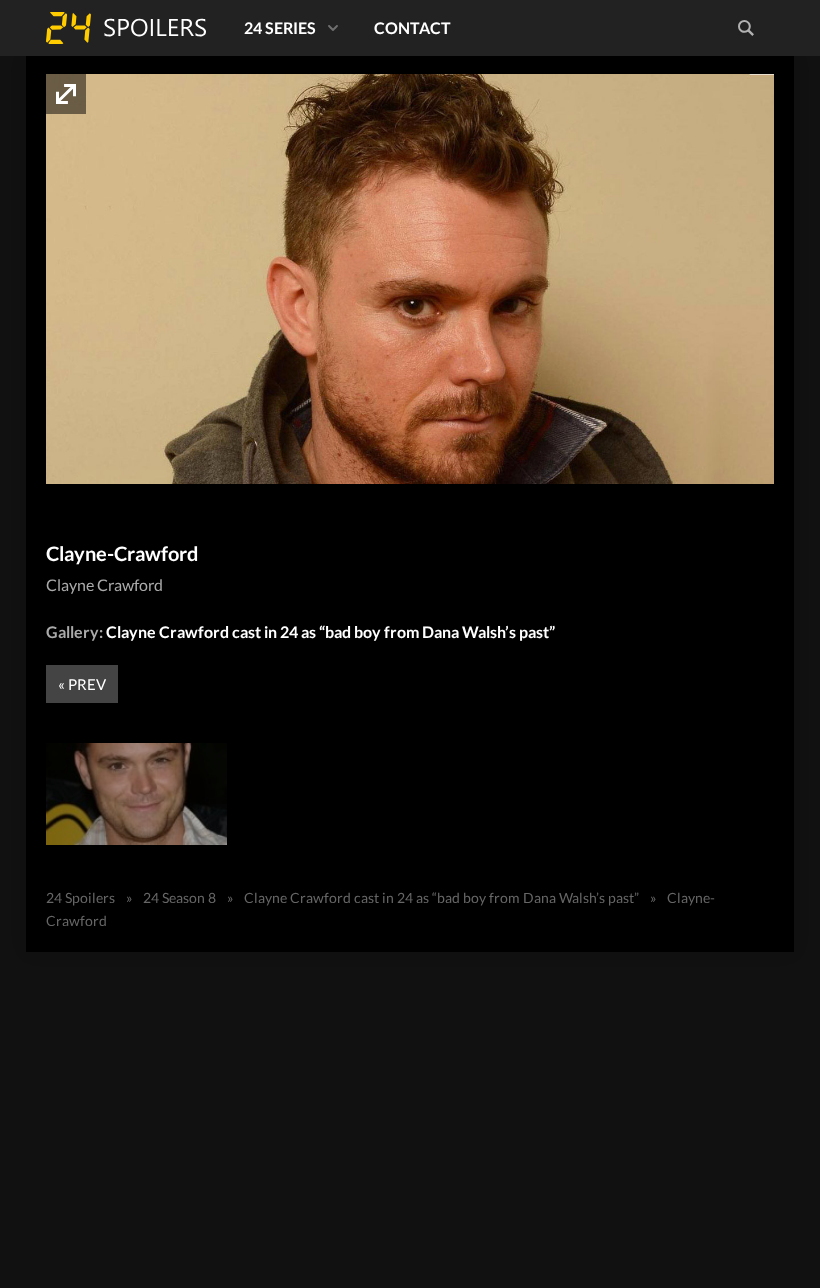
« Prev (82, 684)
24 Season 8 (179, 897)
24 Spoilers (126, 28)
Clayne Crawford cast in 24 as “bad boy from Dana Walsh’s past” (330, 631)
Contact (412, 27)
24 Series (280, 27)
